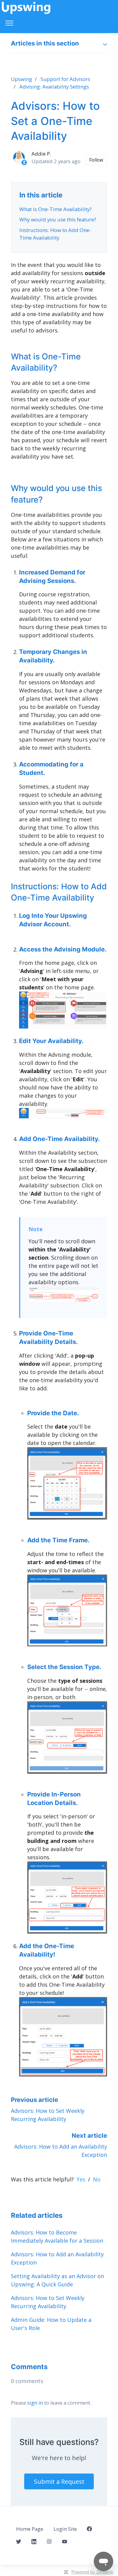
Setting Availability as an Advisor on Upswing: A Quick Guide (57, 2280)
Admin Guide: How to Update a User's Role (51, 2324)
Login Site (65, 2529)
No (97, 2179)
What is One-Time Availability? (56, 209)
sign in (35, 2403)
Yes (81, 2179)
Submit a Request (59, 2481)
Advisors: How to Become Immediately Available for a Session (57, 2236)
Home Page (30, 2529)
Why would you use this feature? (58, 219)
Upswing (21, 79)
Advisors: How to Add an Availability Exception (57, 2258)
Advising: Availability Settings (54, 87)
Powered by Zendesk (92, 2572)
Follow (96, 160)
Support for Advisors (65, 79)
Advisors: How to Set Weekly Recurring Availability (48, 2302)
